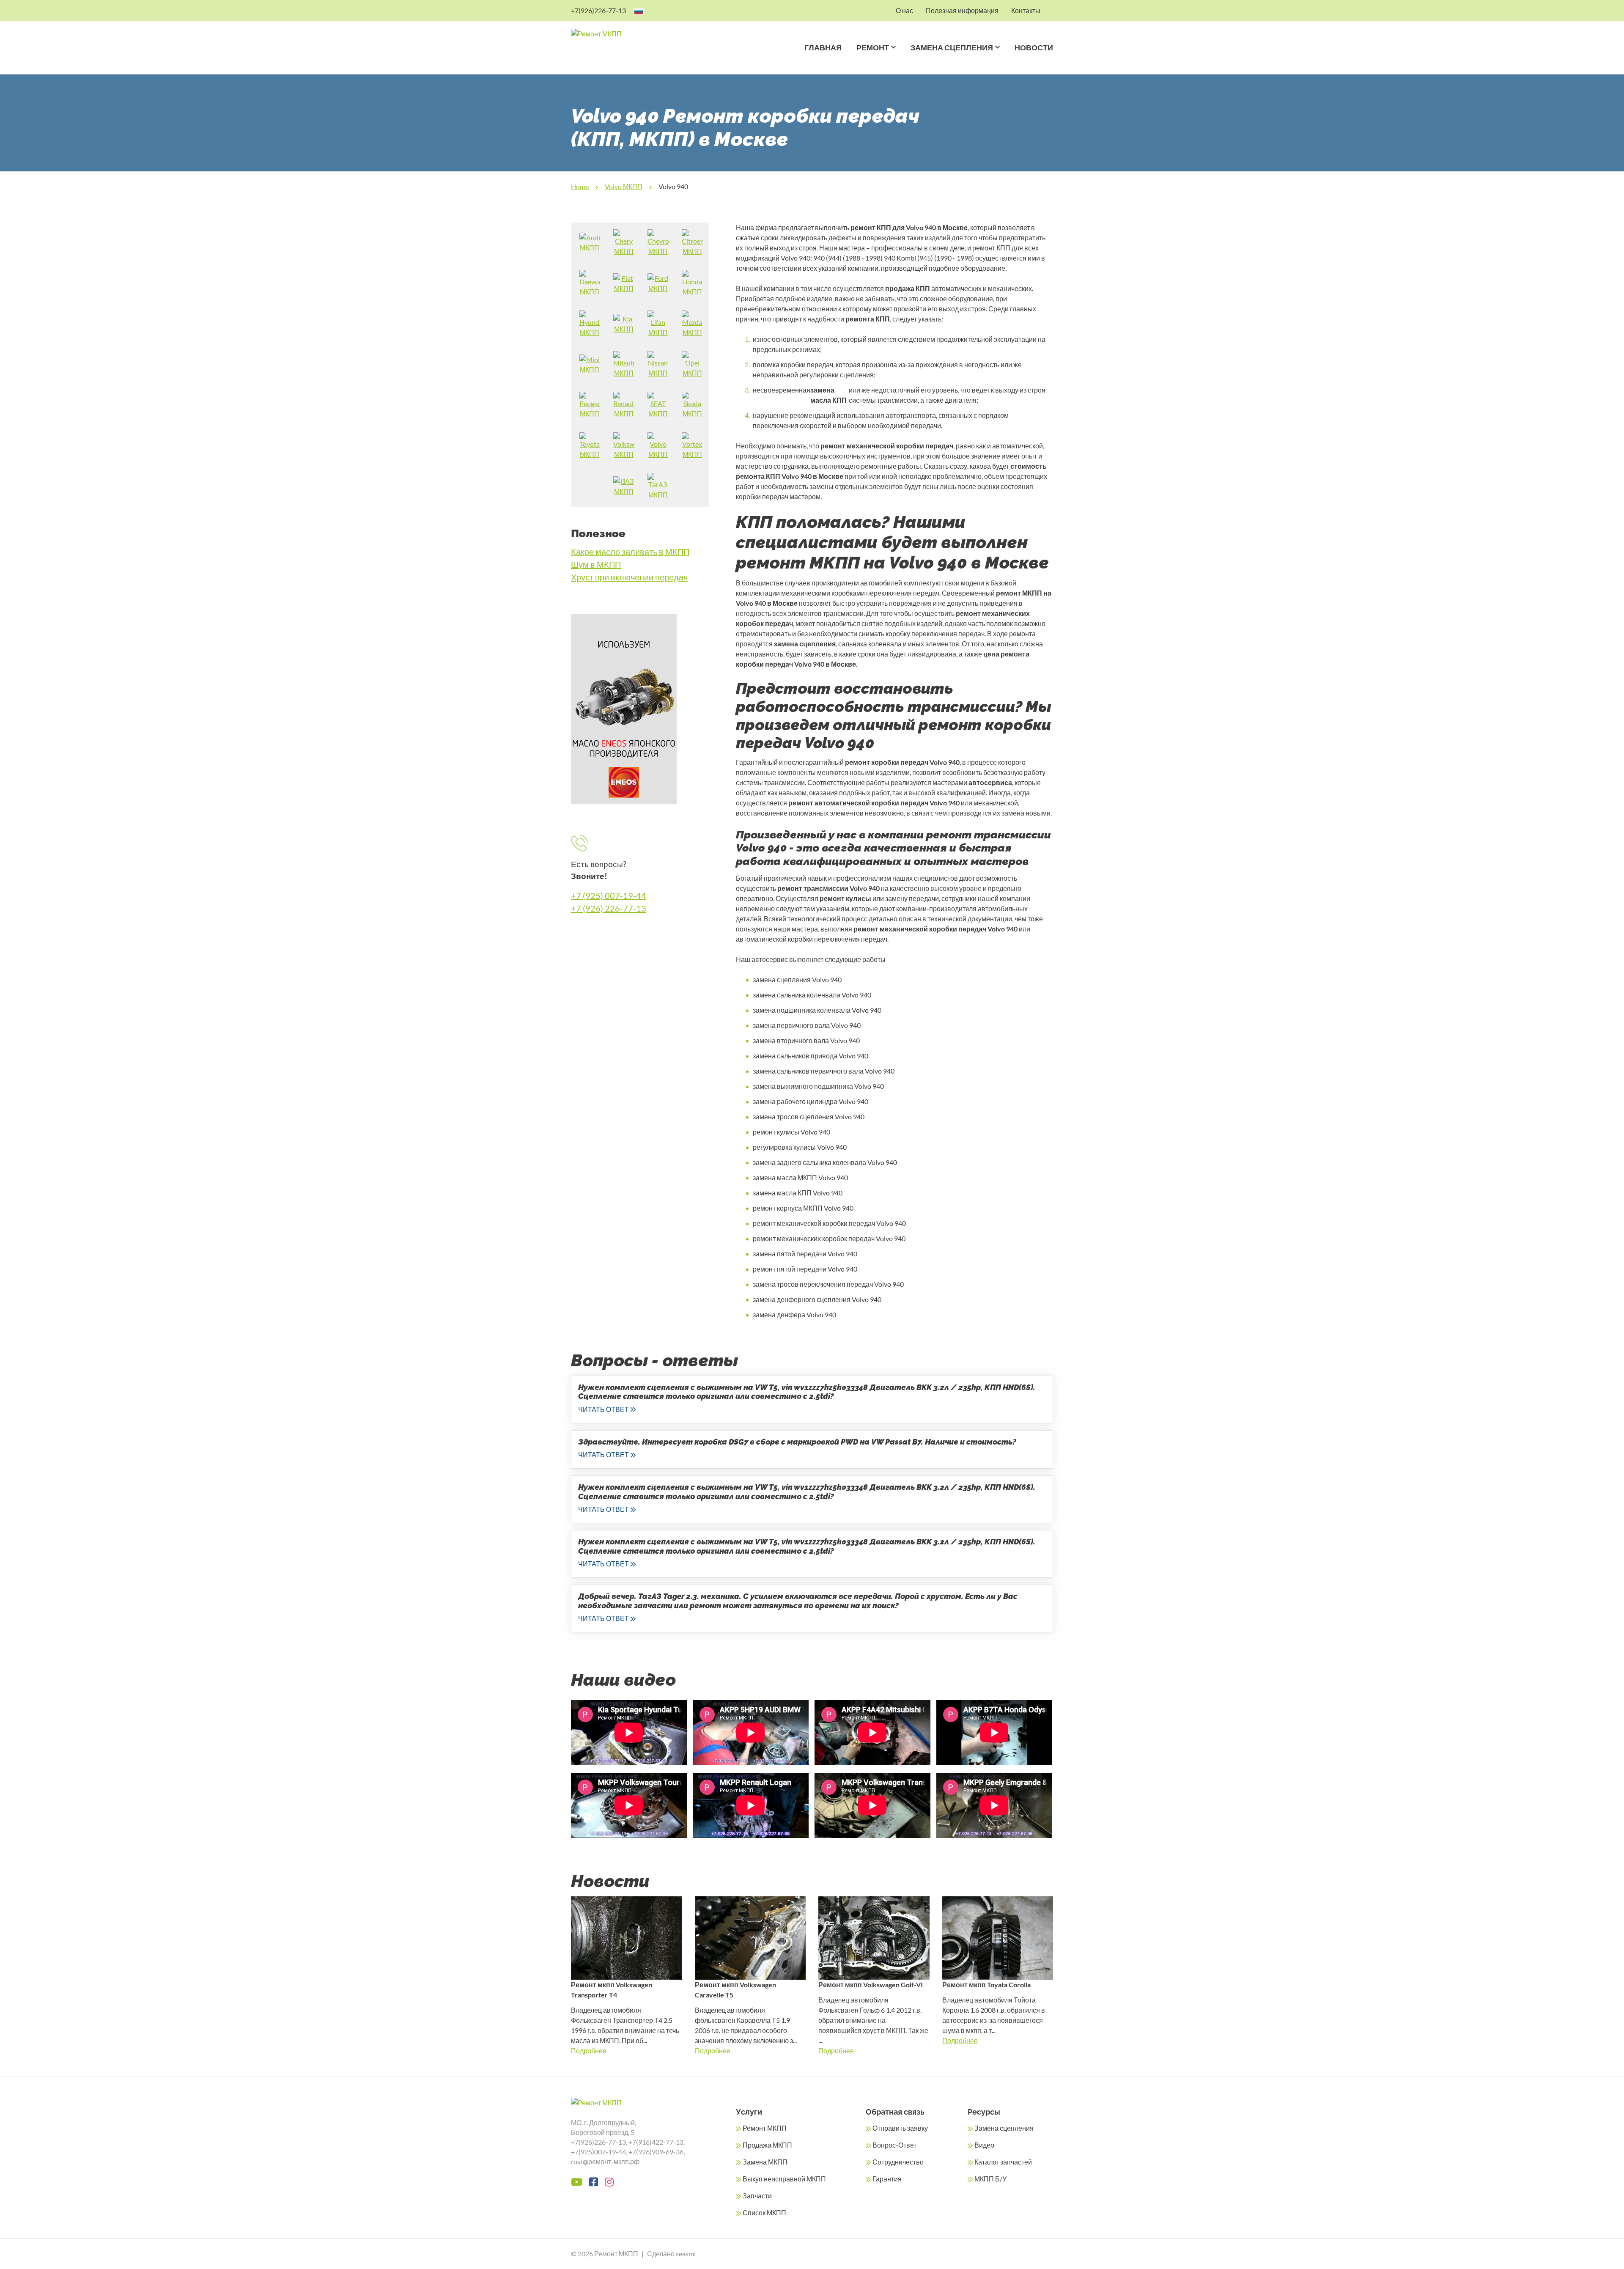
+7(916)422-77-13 (656, 2142)
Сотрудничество (898, 2162)
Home (580, 186)
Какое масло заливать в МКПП (630, 552)
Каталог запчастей (1003, 2162)
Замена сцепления (952, 48)
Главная (823, 48)
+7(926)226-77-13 (598, 10)
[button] (892, 58)
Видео (984, 2145)
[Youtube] (577, 2182)
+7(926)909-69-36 (656, 2152)
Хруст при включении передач (629, 577)
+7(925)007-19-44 (598, 2152)
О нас (904, 10)
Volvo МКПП (624, 186)
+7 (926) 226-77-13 (609, 908)
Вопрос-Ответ (894, 2145)
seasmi (686, 2254)
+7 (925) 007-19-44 (609, 896)
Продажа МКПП (767, 2145)
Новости (1034, 48)
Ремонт (873, 48)
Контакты (1026, 10)
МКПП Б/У (990, 2179)
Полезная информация (962, 10)
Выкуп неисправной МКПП (784, 2179)
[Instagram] (609, 2182)
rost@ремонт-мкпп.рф (605, 2161)
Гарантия (887, 2179)
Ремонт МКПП (765, 2128)
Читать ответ (604, 1409)
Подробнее (589, 2051)
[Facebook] (594, 2182)
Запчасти (757, 2196)
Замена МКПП (765, 2162)
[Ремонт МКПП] (629, 34)
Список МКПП (764, 2213)
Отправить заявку (900, 2128)
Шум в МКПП (596, 564)
